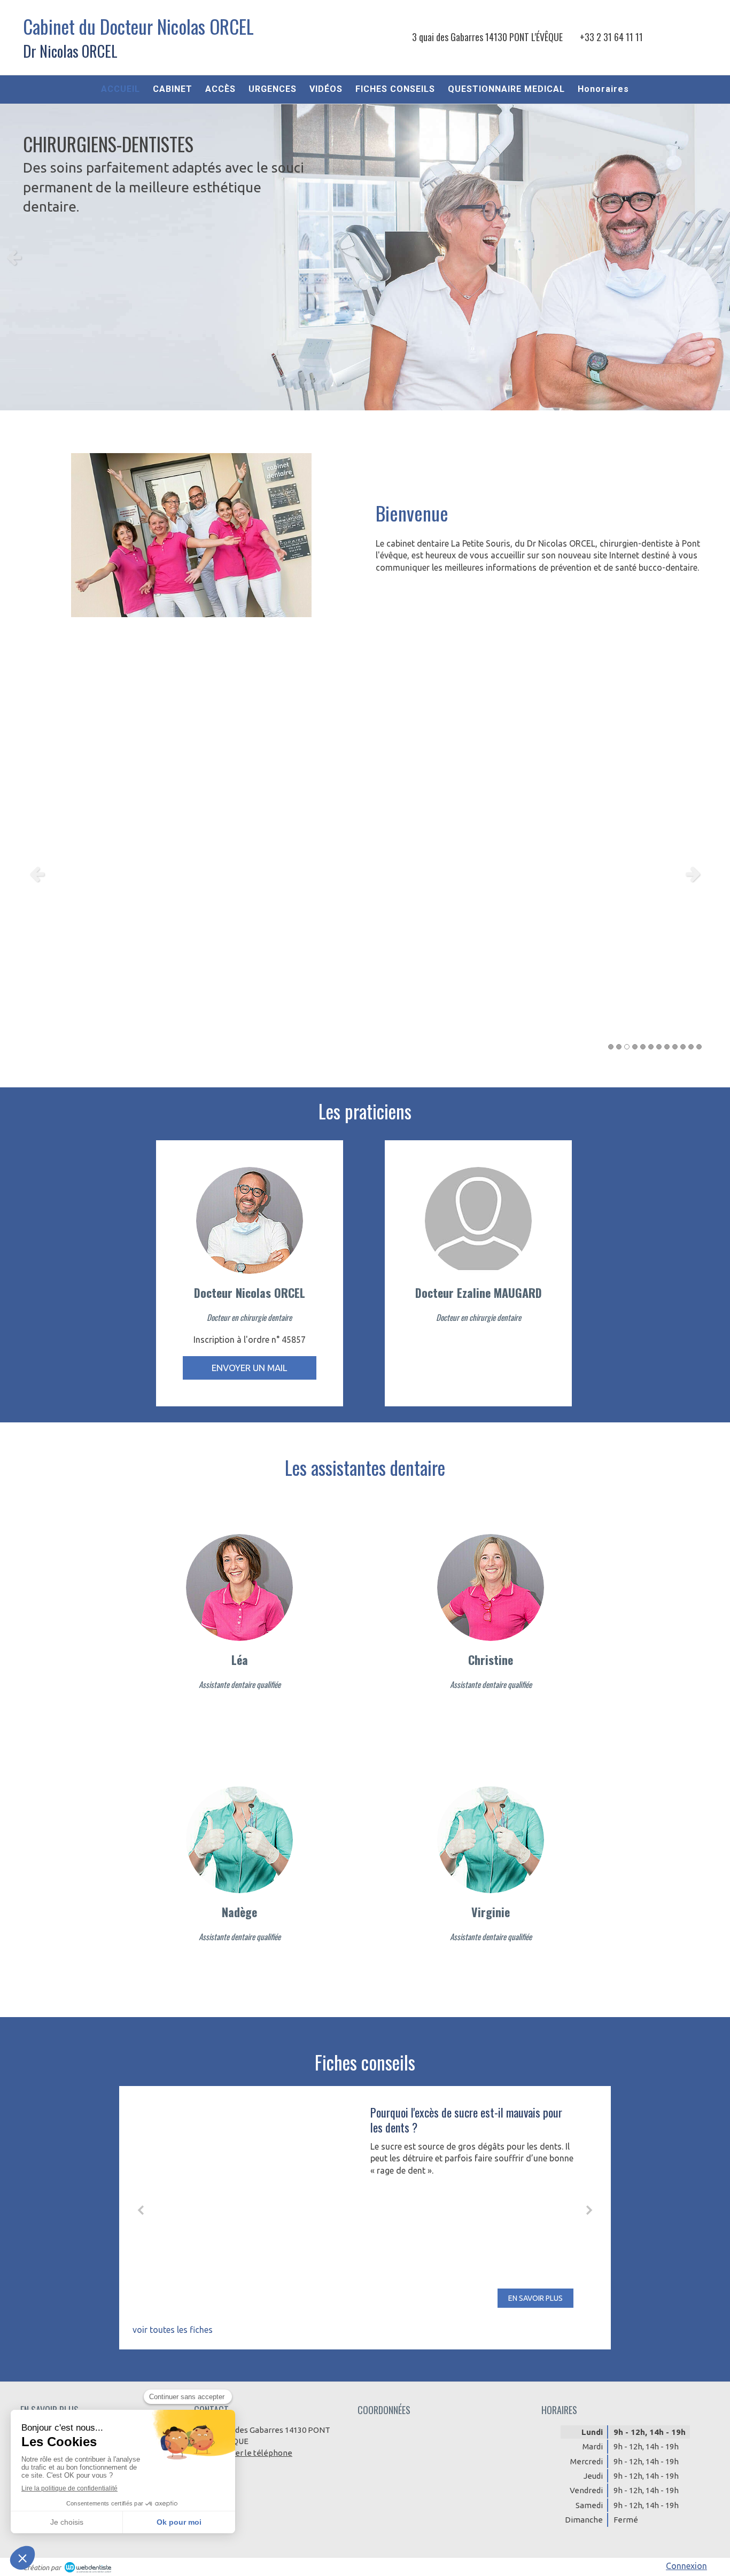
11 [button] (691, 1047)
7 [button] (659, 1047)
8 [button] (667, 1047)
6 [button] (651, 1047)
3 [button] (627, 1047)
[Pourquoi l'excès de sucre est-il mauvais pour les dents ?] (258, 2206)
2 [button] (619, 1047)
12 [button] (699, 1047)
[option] (365, 257)
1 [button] (611, 1047)
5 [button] (643, 1047)
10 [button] (683, 1047)
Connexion (686, 2566)
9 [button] (675, 1047)
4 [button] (635, 1047)
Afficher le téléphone (253, 2453)
